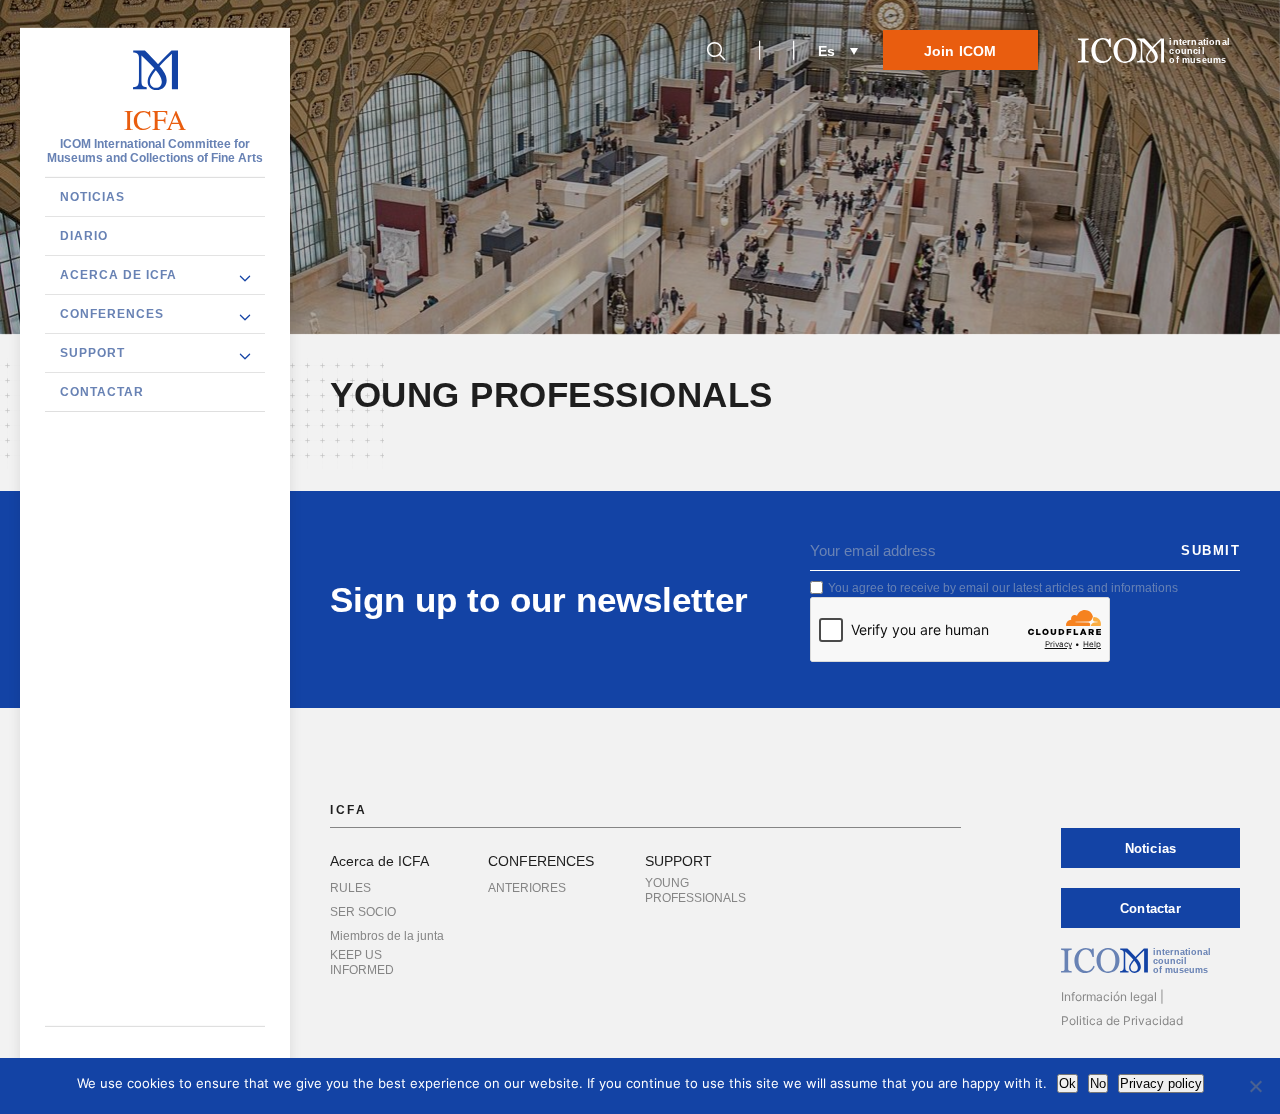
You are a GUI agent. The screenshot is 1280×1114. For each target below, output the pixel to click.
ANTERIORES (527, 888)
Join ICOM (960, 51)
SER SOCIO (363, 912)
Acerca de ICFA (118, 275)
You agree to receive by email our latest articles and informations (1003, 588)
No (1098, 1083)
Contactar (102, 392)
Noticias (92, 197)
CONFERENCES (112, 314)
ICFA (155, 120)
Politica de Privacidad (1122, 1020)
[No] (1255, 1086)
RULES (350, 888)
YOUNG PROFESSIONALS (695, 890)
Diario (84, 236)
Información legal (1109, 996)
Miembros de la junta (387, 936)
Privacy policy (1161, 1083)
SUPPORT (92, 353)
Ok (1067, 1083)
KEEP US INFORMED (362, 962)
